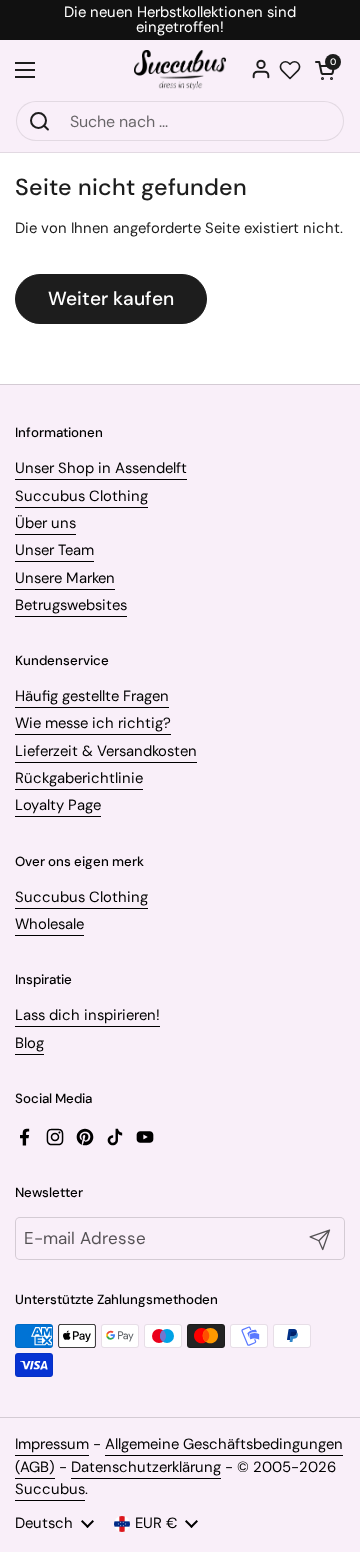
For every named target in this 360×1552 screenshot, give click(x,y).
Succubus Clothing (81, 496)
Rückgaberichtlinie (79, 778)
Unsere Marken (65, 578)
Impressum (52, 1444)
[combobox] (180, 121)
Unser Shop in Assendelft (101, 468)
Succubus (50, 1489)
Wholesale (49, 924)
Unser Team (54, 550)
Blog (29, 1043)
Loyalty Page (58, 805)
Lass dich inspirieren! (87, 1015)
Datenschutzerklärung (146, 1467)
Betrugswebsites (71, 605)
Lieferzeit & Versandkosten (106, 751)
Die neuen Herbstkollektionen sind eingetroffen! (180, 20)
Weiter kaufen (111, 298)
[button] (325, 70)
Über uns (45, 523)
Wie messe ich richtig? (93, 723)
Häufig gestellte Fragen (92, 696)
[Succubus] (180, 70)
